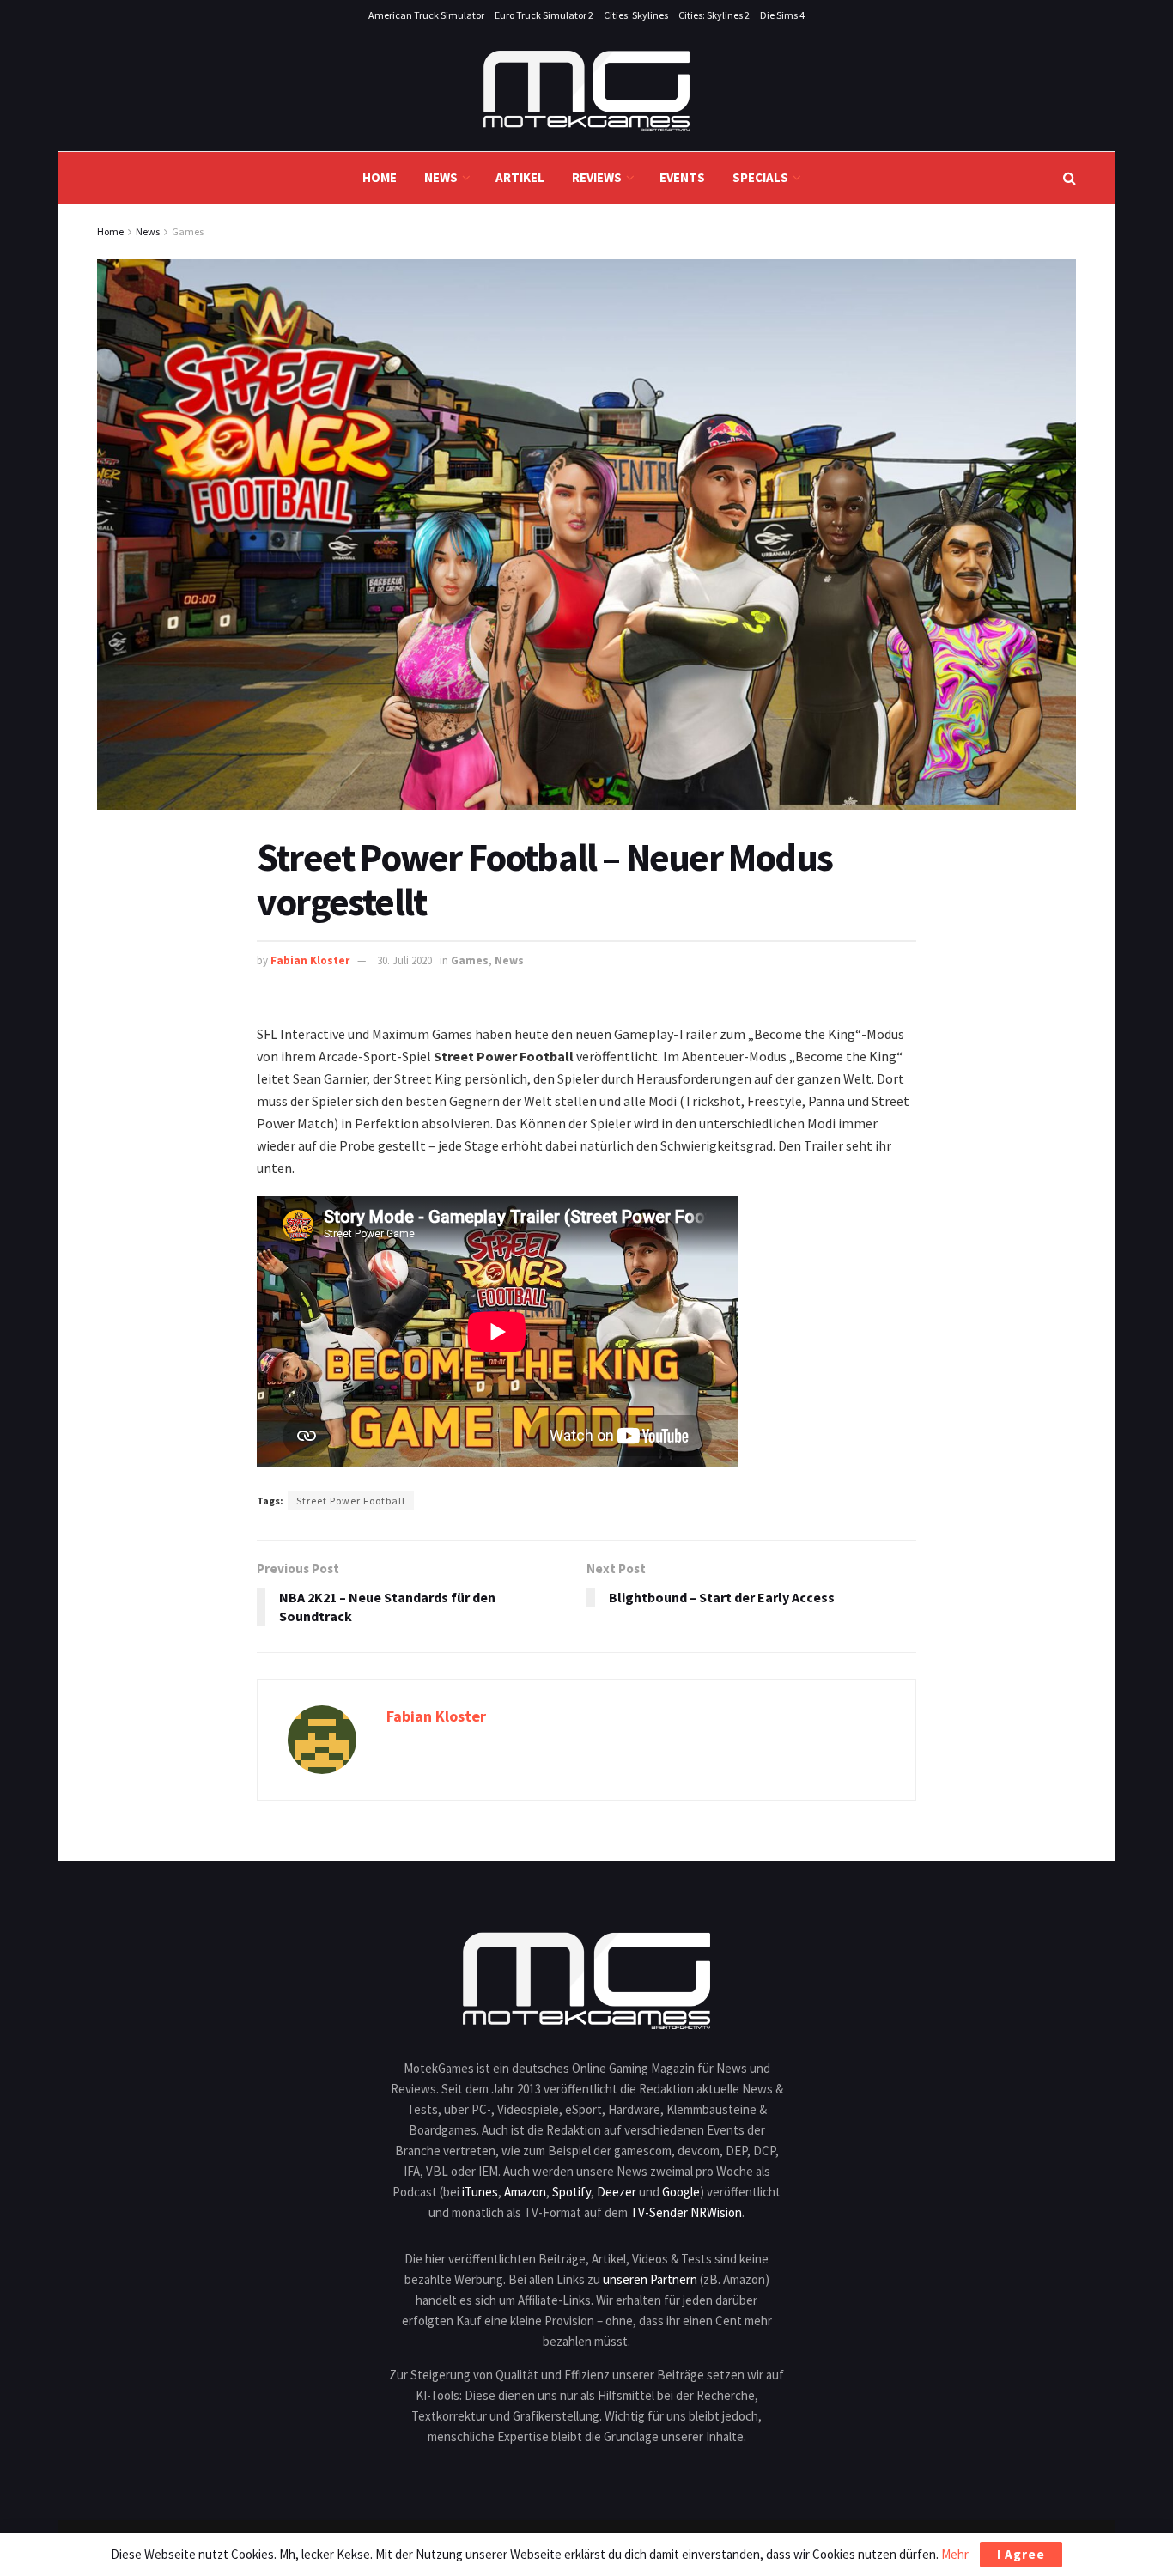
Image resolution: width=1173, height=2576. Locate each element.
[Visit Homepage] (586, 91)
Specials (760, 177)
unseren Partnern (650, 2279)
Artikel (520, 177)
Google (681, 2192)
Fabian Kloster (310, 960)
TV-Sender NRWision (686, 2212)
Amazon (525, 2192)
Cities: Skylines (636, 15)
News (441, 177)
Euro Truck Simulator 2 (544, 15)
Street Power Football (351, 1501)
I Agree (1021, 2554)
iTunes (480, 2192)
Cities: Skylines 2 (714, 15)
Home (380, 177)
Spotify (571, 2192)
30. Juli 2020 (404, 960)
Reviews (597, 177)
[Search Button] (1070, 178)
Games (188, 231)
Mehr (955, 2554)
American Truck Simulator (426, 15)
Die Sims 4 (782, 15)
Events (682, 177)
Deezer (617, 2192)
